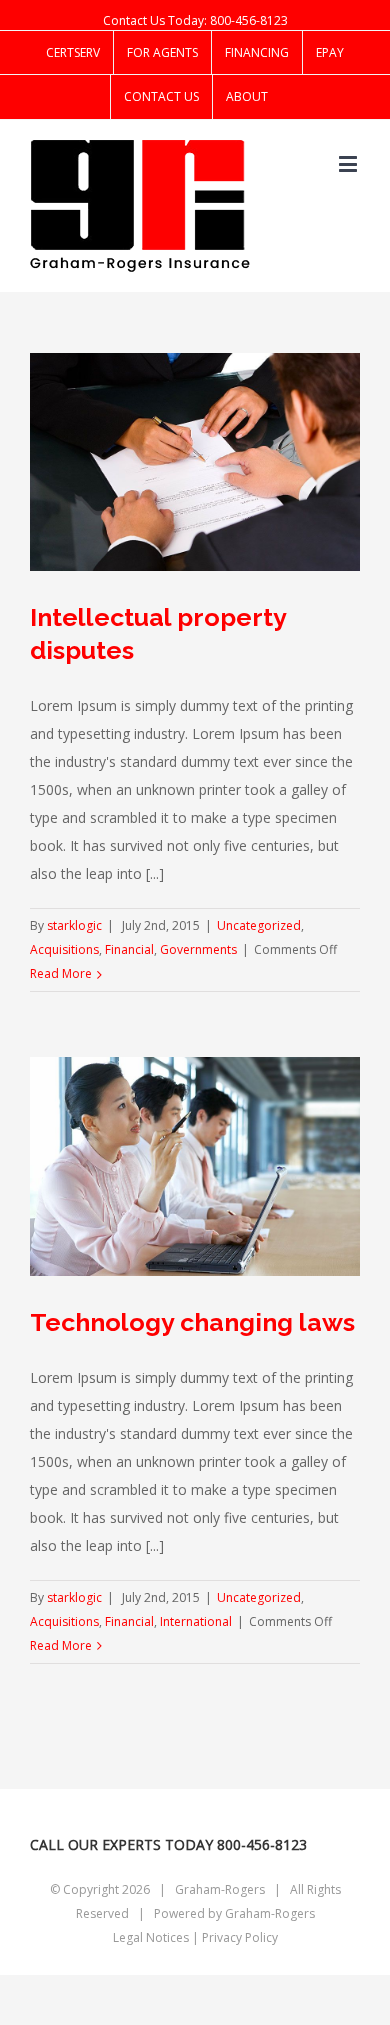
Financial (129, 949)
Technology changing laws (192, 1322)
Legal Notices (151, 1937)
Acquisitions (64, 949)
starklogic (74, 925)
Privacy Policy (240, 1937)
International (196, 1621)
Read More (61, 973)
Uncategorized (259, 925)
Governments (198, 949)
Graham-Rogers (270, 1913)
